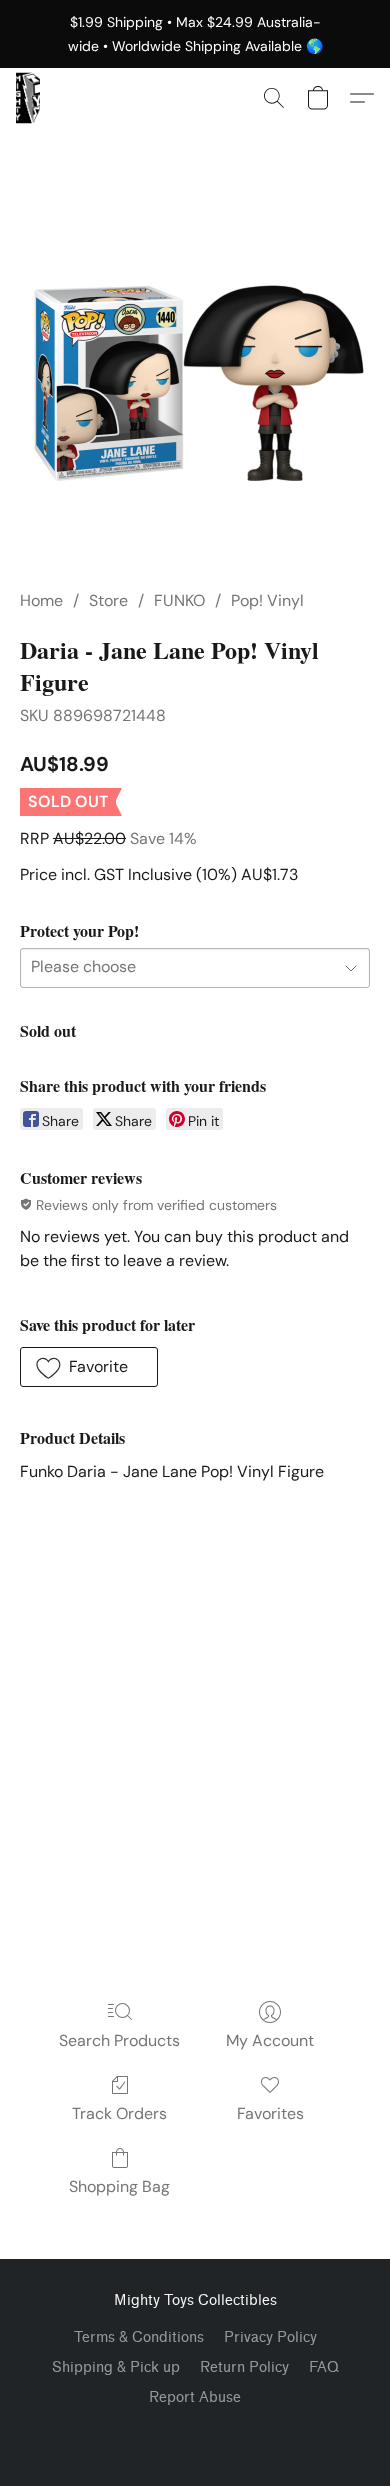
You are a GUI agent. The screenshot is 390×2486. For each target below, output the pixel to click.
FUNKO (179, 600)
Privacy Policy (270, 2337)
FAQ (324, 2367)
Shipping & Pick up (116, 2367)
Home (41, 600)
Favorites (270, 2113)
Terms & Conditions (139, 2337)
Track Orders (119, 2113)
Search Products (119, 2040)
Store (108, 600)
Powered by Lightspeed (195, 2432)
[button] (28, 98)
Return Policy (244, 2367)
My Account (270, 2040)
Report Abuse (195, 2397)
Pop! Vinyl (267, 600)
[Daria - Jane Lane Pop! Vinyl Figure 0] (195, 383)
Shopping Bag (119, 2186)
